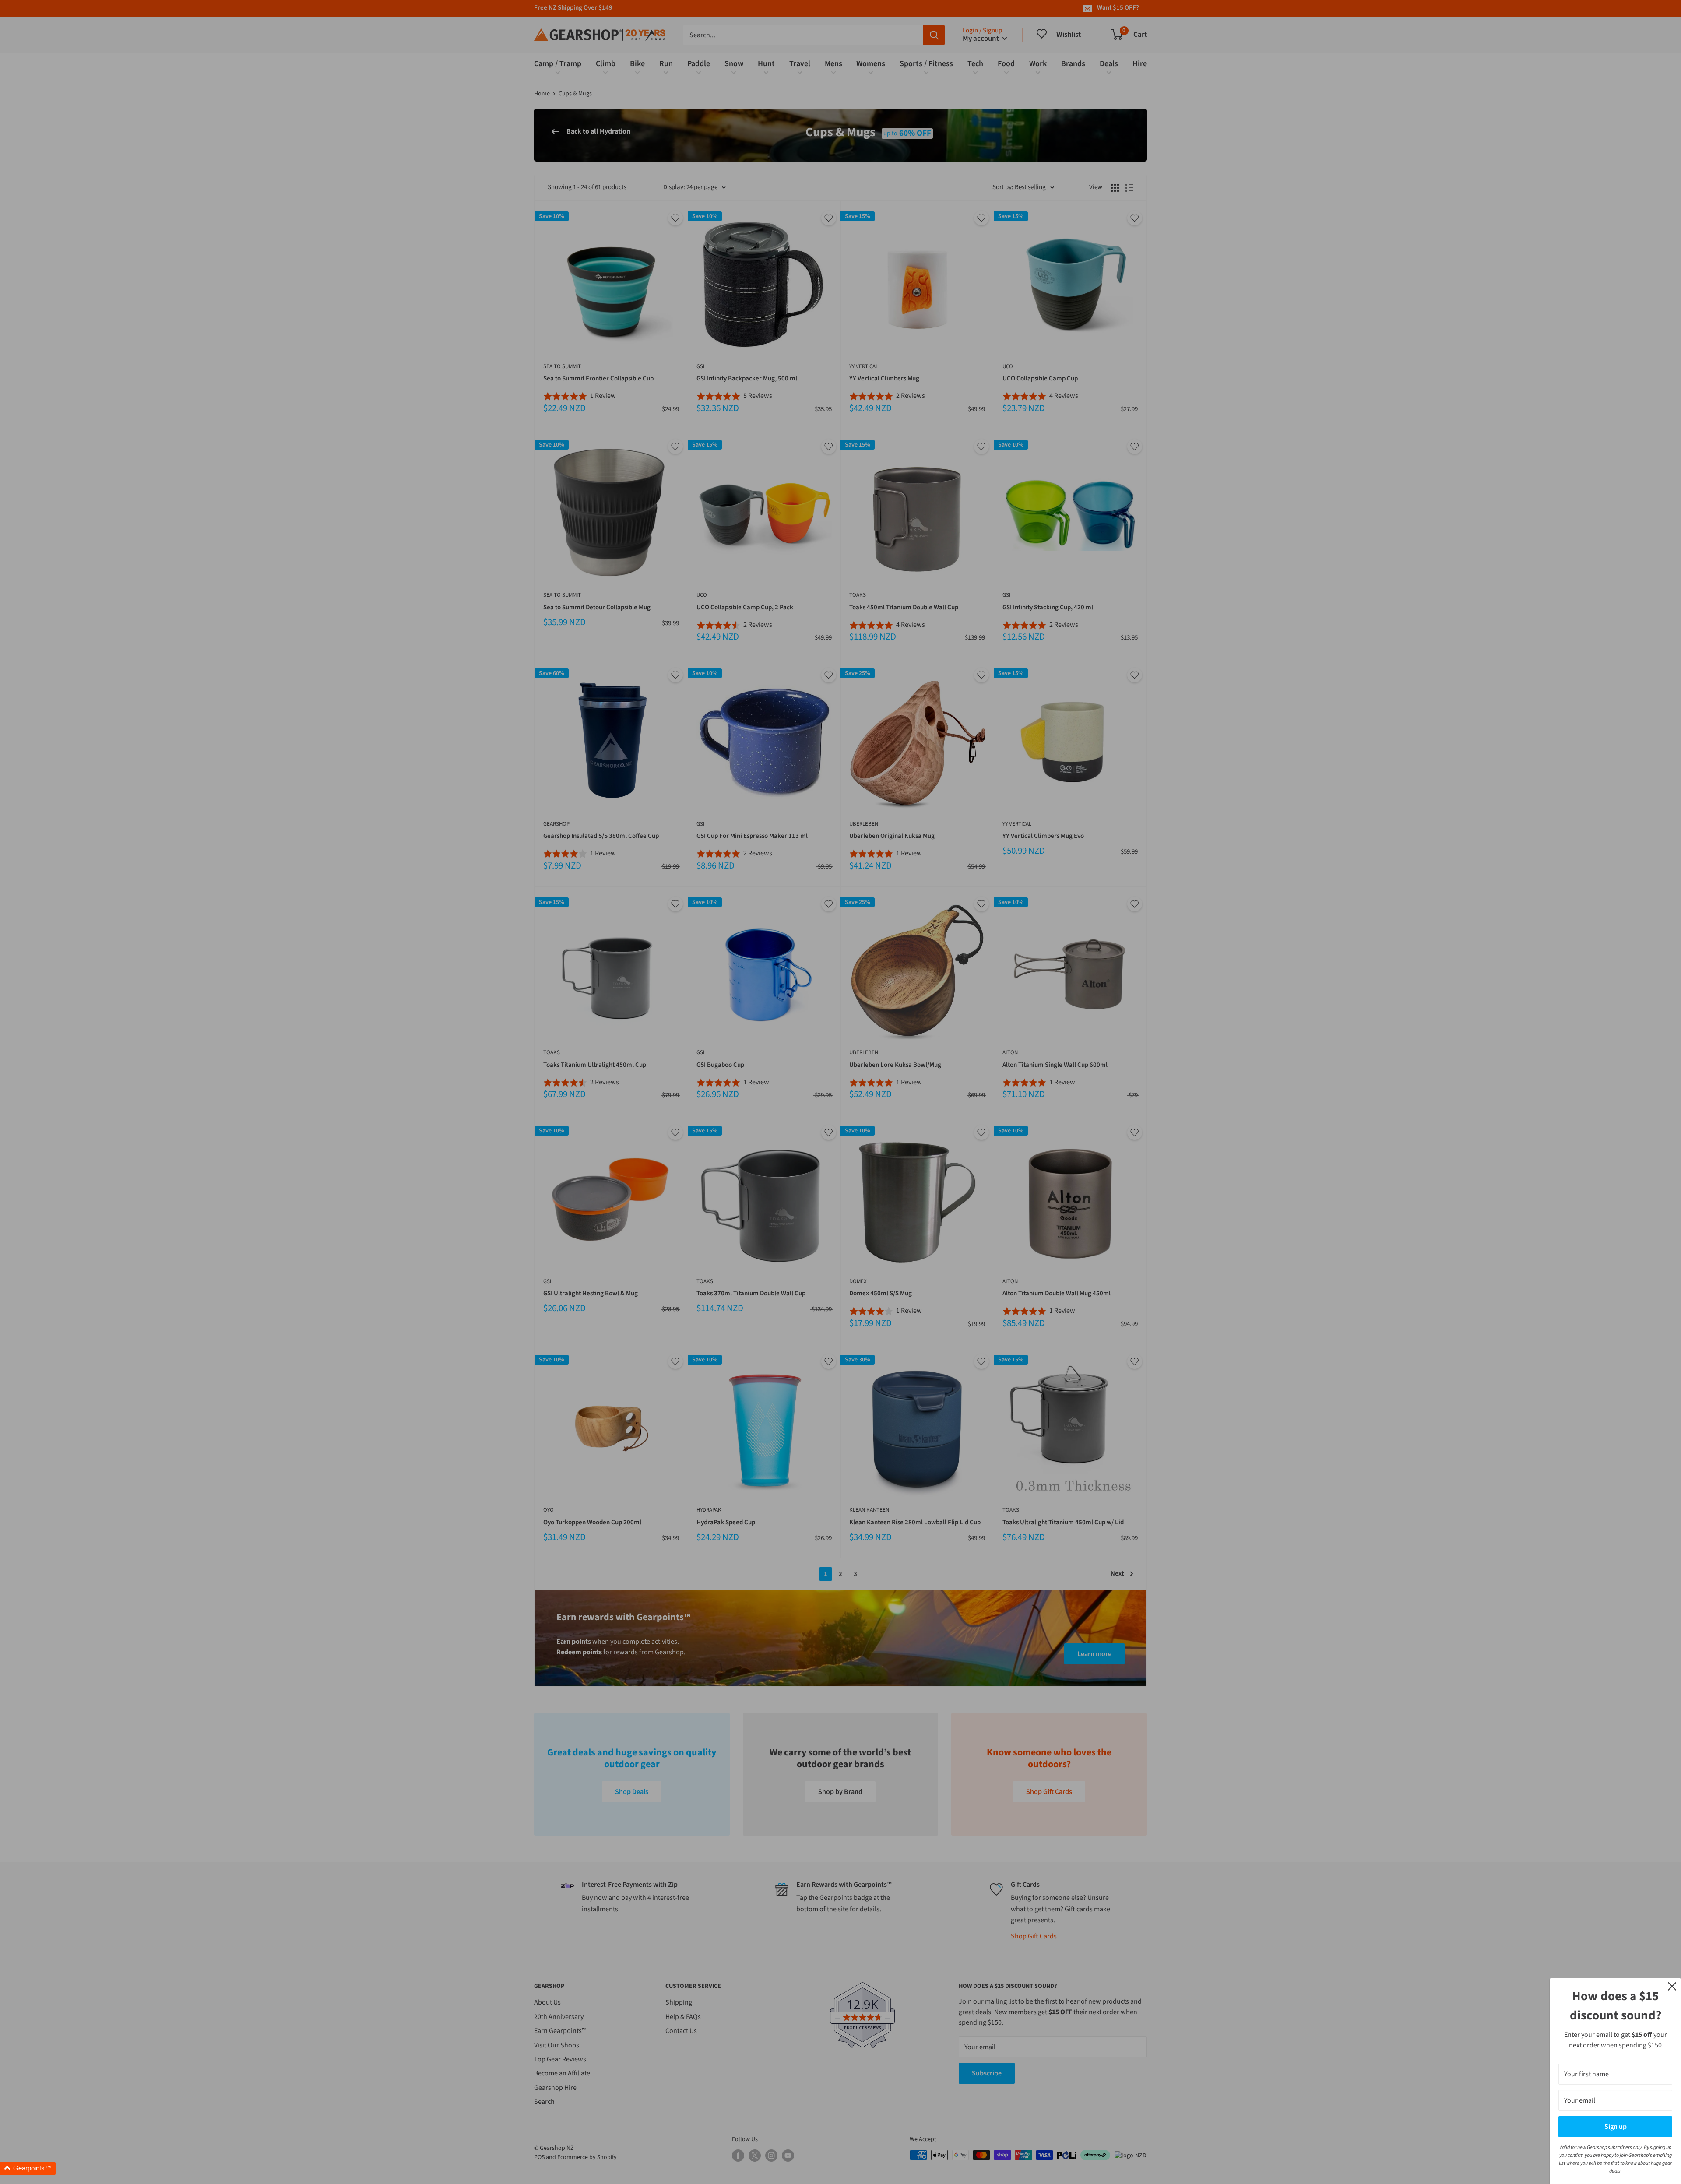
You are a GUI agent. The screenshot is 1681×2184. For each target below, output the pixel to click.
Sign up (1616, 2127)
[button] (28, 2168)
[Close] (1672, 1986)
